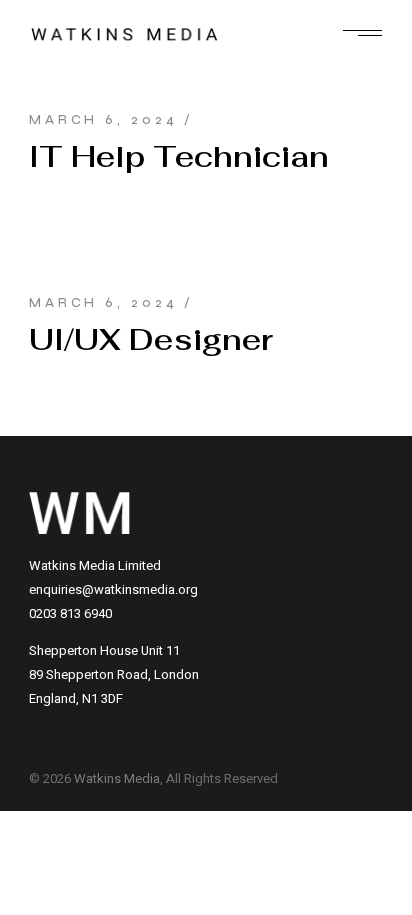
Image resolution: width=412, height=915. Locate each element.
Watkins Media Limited (95, 565)
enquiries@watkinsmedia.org (113, 589)
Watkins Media (117, 778)
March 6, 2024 (103, 120)
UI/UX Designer (151, 339)
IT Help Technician (179, 156)
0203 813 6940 (70, 613)
